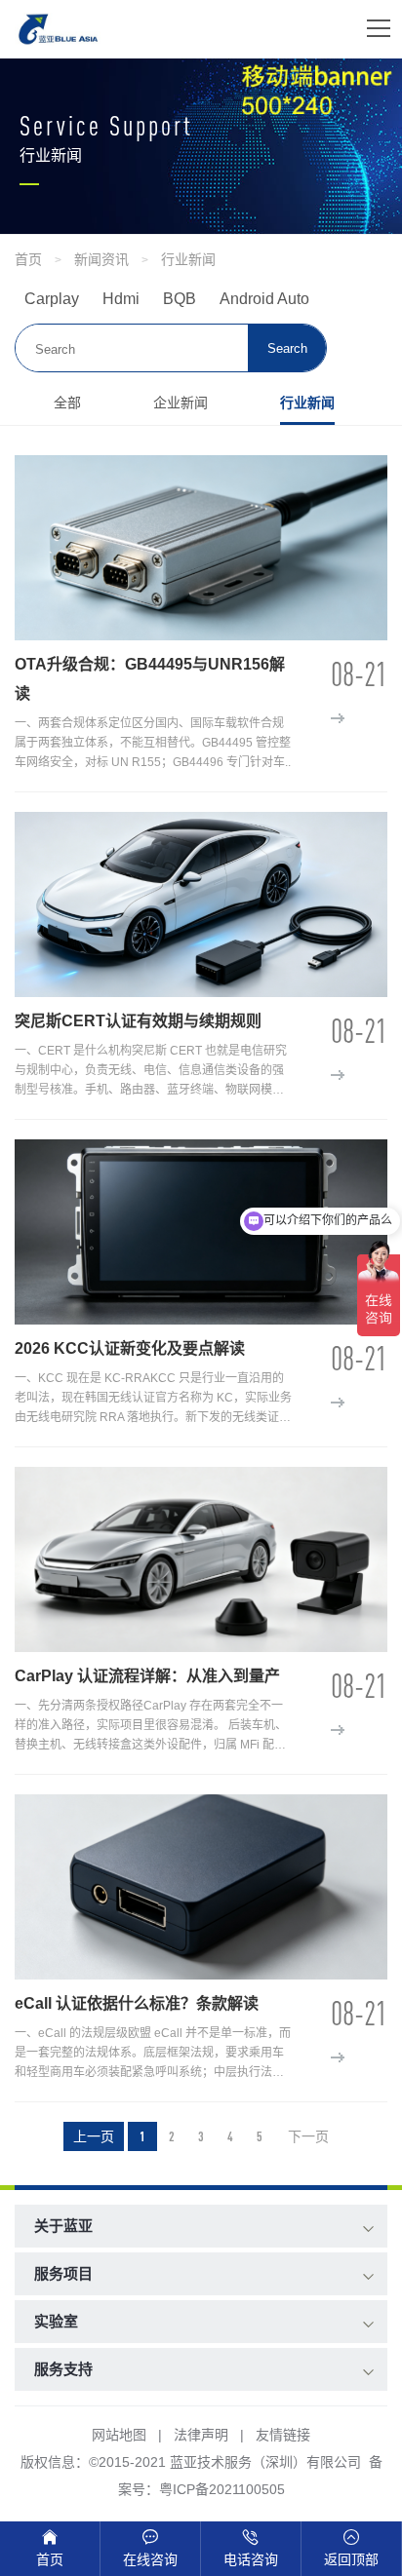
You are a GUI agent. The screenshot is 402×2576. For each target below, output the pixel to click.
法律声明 (201, 2435)
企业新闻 (181, 403)
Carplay (52, 299)
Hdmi (121, 299)
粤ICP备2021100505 (222, 2489)
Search (287, 348)
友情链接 (283, 2435)
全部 (67, 403)
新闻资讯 (101, 259)
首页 (28, 259)
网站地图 (119, 2435)
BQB (180, 299)
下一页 (308, 2136)
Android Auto (264, 299)
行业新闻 (188, 259)
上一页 (94, 2136)
